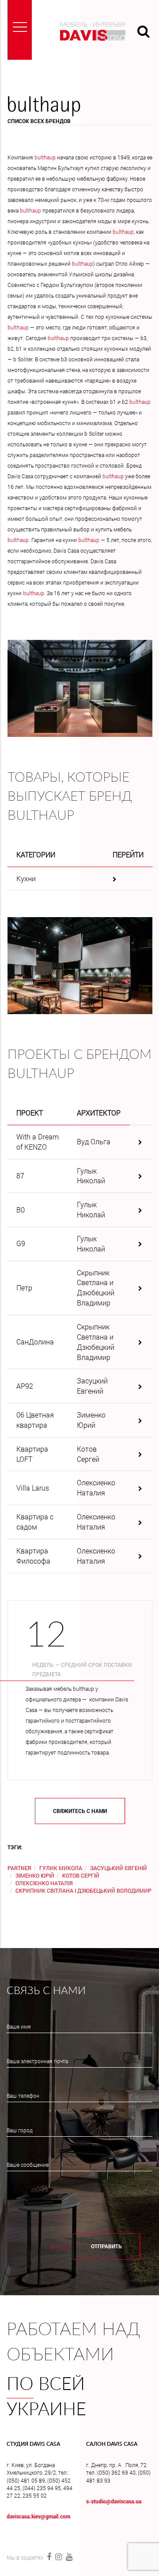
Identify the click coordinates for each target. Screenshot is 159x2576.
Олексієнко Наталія (44, 1883)
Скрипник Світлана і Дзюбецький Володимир (83, 1890)
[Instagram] (58, 2557)
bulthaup (45, 157)
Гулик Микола (61, 1868)
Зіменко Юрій (35, 1875)
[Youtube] (68, 2557)
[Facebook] (49, 2557)
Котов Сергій (81, 1875)
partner (19, 1868)
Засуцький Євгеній (119, 1868)
